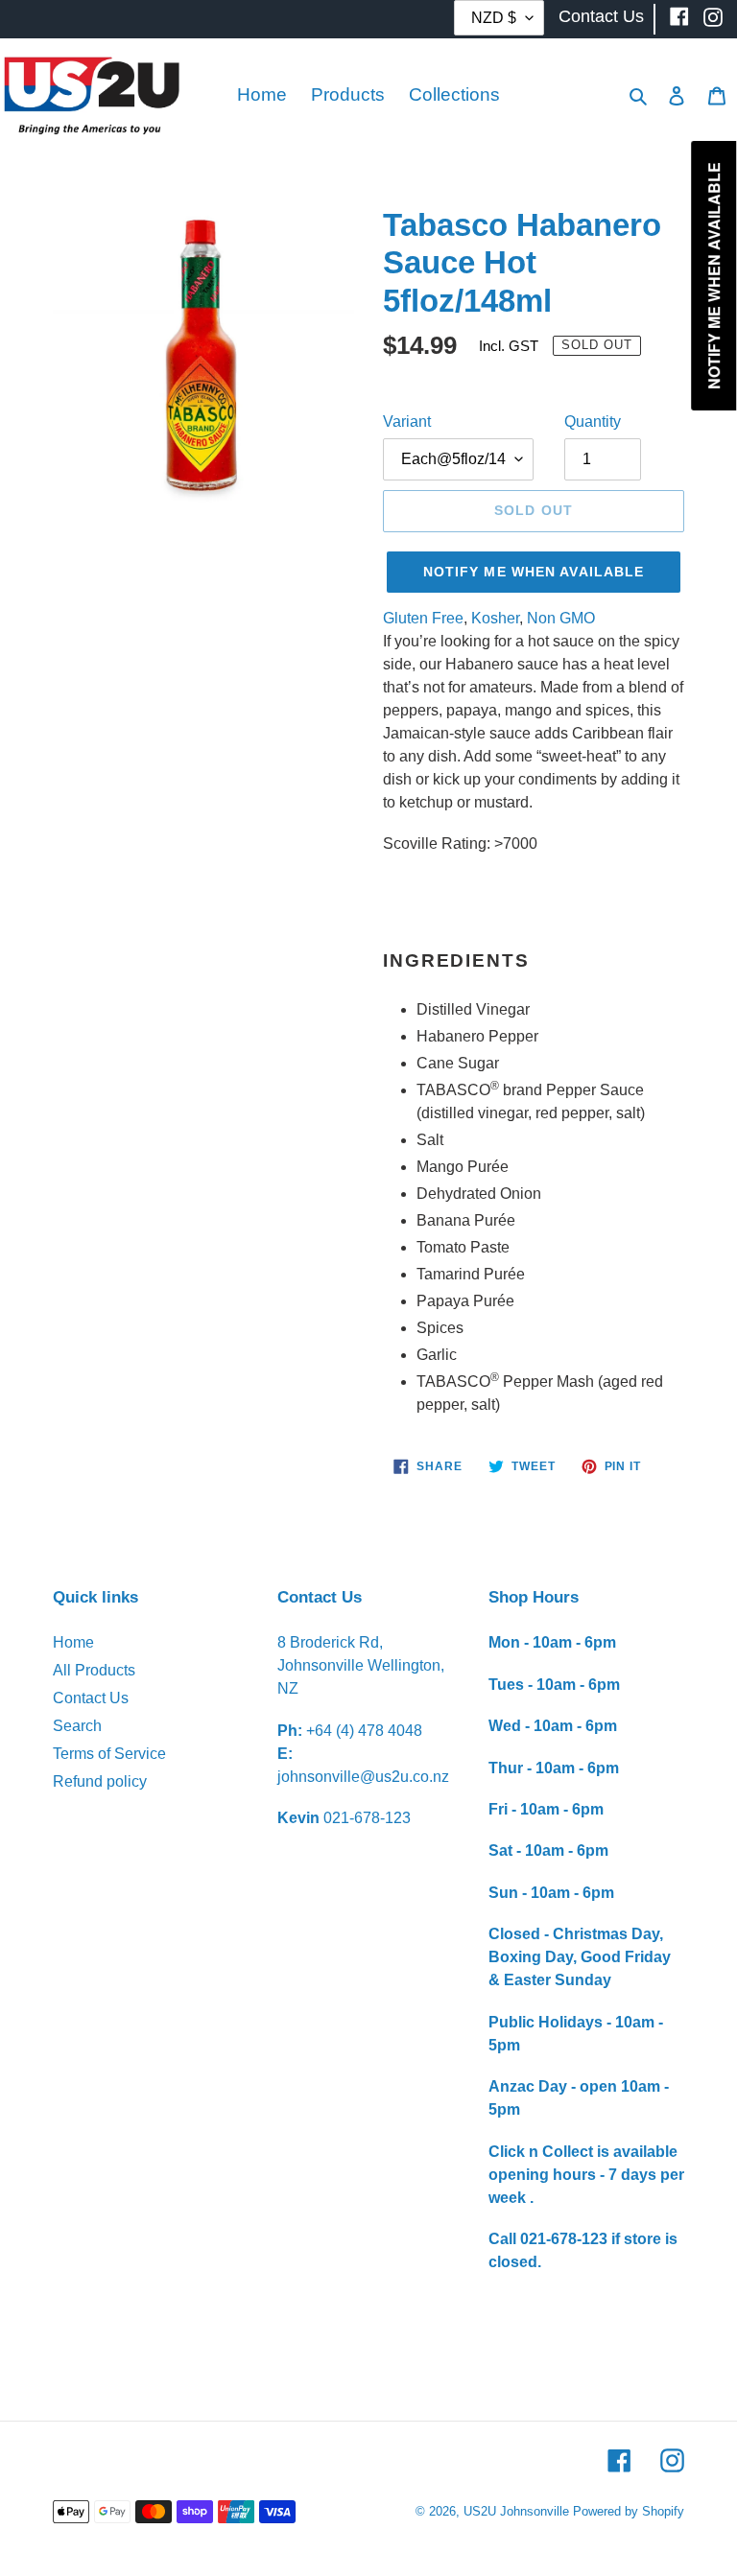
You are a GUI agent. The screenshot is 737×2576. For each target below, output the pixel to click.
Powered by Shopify (629, 2511)
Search (77, 1726)
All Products (94, 1670)
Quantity (593, 422)
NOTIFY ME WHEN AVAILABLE (534, 572)
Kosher (495, 618)
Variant (407, 422)
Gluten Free (423, 618)
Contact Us (91, 1698)
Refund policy (100, 1781)
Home (73, 1642)
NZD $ (494, 18)
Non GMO (561, 618)
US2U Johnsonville (516, 2511)
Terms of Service (109, 1754)
